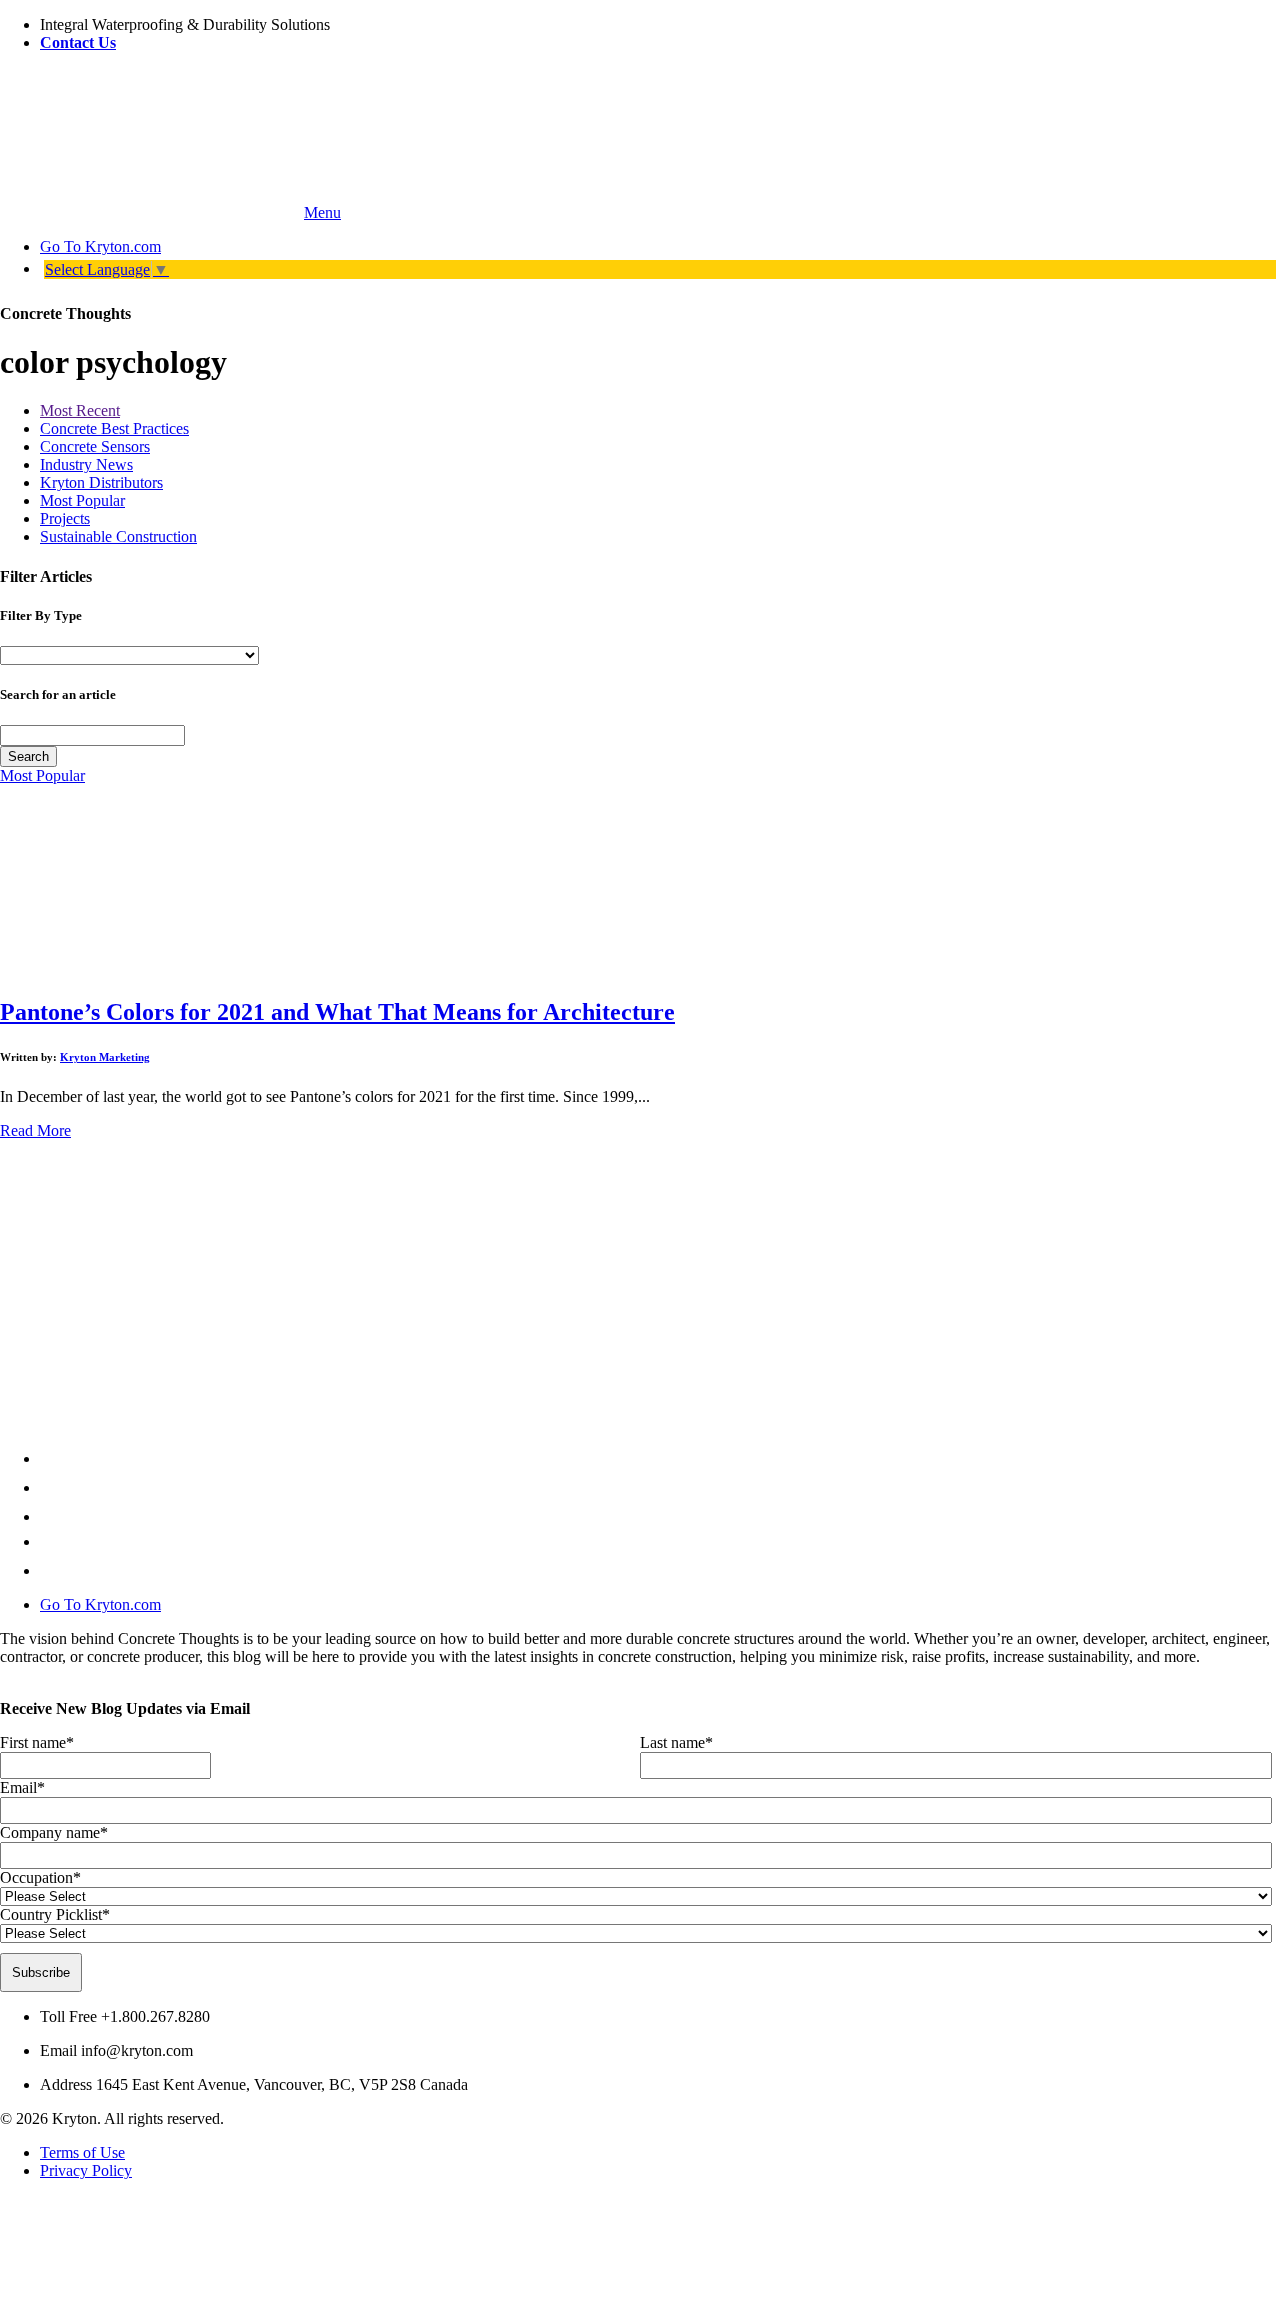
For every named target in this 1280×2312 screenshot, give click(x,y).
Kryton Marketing (105, 1057)
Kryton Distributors (101, 482)
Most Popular (82, 500)
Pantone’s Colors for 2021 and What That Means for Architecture (337, 1012)
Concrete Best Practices (114, 428)
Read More (35, 1130)
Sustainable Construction (118, 536)
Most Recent (80, 410)
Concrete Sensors (95, 446)
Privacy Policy (86, 2170)
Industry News (86, 464)
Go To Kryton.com (100, 1604)
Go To (100, 246)
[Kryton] (150, 212)
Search (28, 756)
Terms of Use (82, 2152)
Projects (65, 518)
